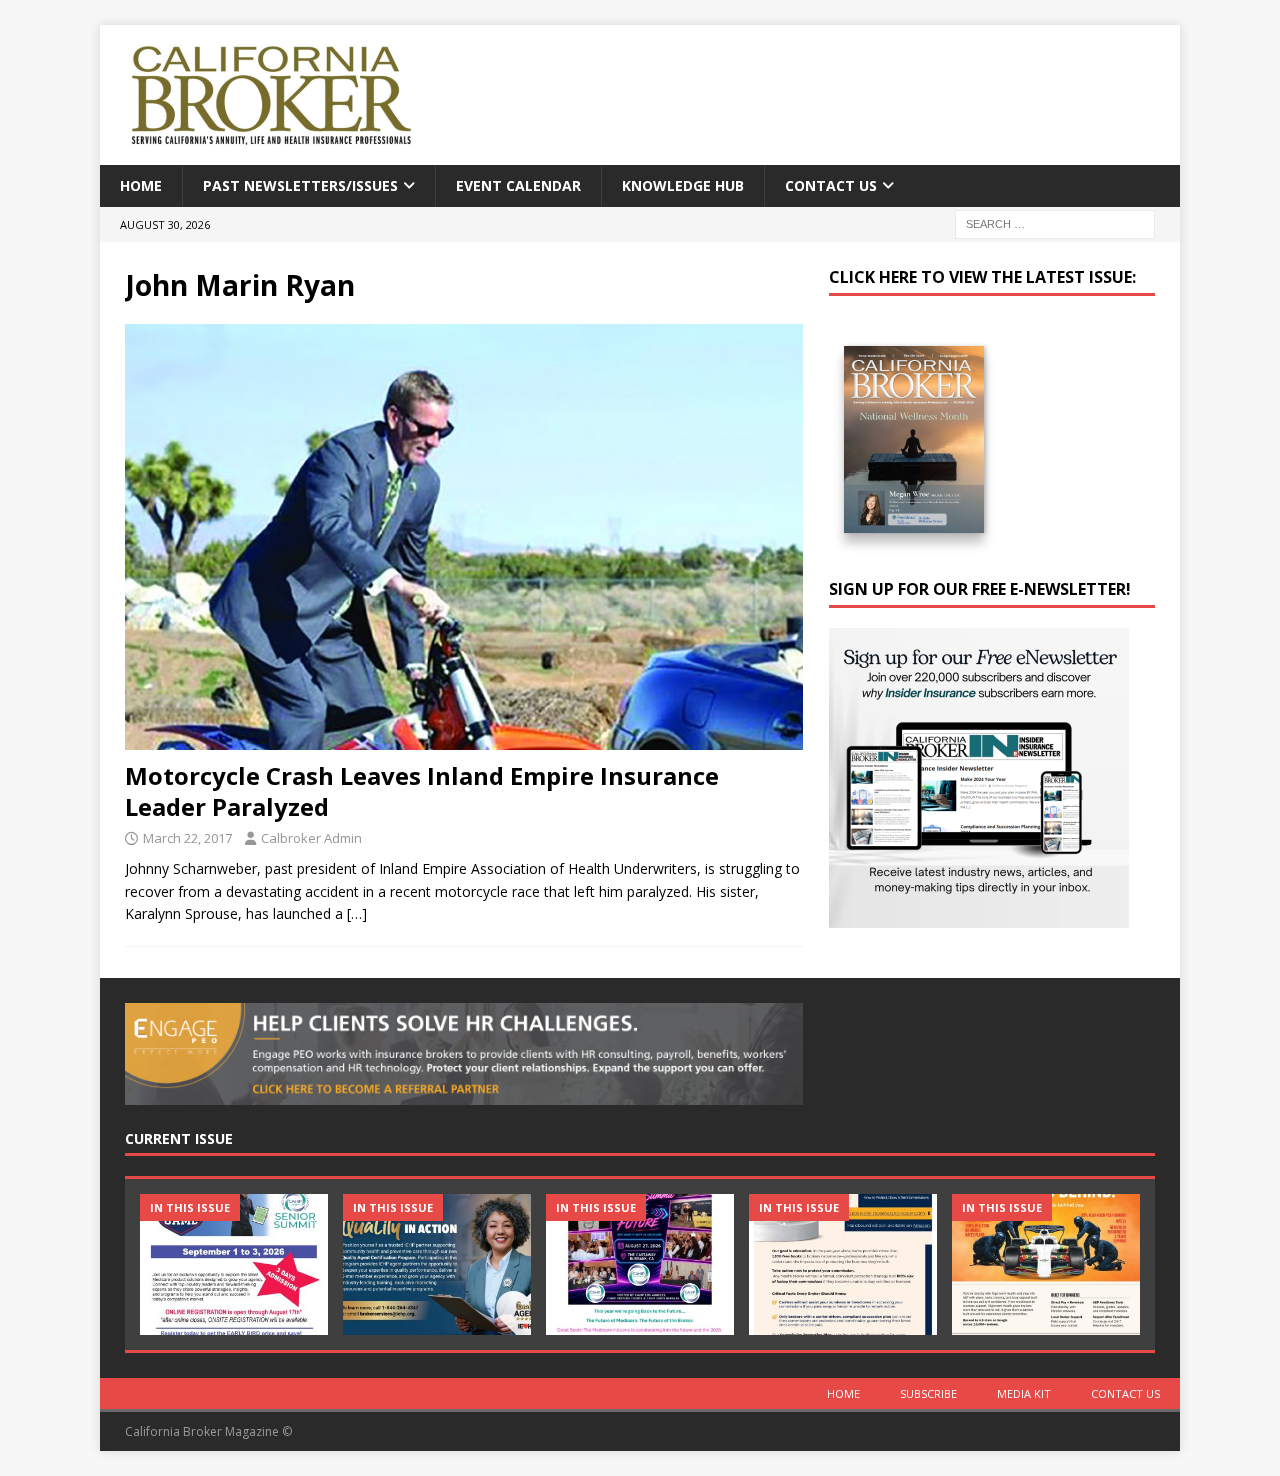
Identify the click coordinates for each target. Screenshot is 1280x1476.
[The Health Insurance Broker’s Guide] (843, 1264)
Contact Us (831, 185)
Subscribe (928, 1393)
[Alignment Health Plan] (1046, 1264)
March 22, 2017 (187, 838)
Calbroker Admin (311, 838)
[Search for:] (1055, 223)
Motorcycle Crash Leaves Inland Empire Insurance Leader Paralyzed (422, 791)
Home (141, 185)
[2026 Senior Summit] (234, 1264)
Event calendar (518, 185)
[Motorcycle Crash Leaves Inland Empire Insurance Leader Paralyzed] (464, 537)
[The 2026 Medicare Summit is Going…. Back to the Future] (640, 1264)
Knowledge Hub (683, 185)
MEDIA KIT (1024, 1393)
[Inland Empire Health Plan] (437, 1264)
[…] (357, 913)
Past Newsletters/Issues (300, 185)
